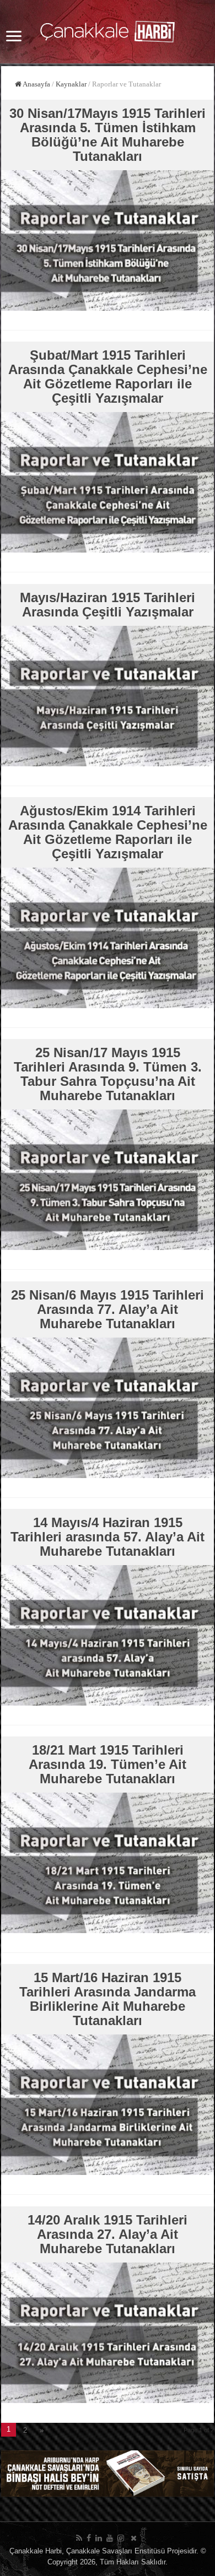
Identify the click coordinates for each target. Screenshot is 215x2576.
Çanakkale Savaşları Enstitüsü (115, 2551)
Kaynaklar (71, 84)
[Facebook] (89, 2538)
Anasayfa (36, 84)
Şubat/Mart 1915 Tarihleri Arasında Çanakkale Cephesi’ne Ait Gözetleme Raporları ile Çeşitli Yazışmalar (108, 377)
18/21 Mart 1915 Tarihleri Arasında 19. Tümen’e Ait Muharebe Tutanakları (108, 1764)
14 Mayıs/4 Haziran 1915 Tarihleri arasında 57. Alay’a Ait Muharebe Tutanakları (108, 1537)
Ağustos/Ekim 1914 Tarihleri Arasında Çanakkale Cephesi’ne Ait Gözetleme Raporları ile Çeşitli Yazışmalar (108, 832)
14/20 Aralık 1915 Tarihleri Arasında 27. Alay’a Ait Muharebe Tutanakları (108, 2234)
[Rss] (79, 2538)
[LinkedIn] (99, 2538)
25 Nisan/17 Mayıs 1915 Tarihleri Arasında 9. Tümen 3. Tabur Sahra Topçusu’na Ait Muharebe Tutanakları (108, 1074)
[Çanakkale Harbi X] (134, 2538)
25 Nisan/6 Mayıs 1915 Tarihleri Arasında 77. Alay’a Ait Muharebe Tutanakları (108, 1309)
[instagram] (121, 2538)
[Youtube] (110, 2538)
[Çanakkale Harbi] (108, 30)
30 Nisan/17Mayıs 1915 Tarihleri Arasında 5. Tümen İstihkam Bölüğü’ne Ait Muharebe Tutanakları (108, 135)
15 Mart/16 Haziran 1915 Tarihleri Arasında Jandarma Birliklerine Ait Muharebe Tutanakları (108, 1999)
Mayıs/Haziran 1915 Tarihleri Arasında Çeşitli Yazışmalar (108, 605)
